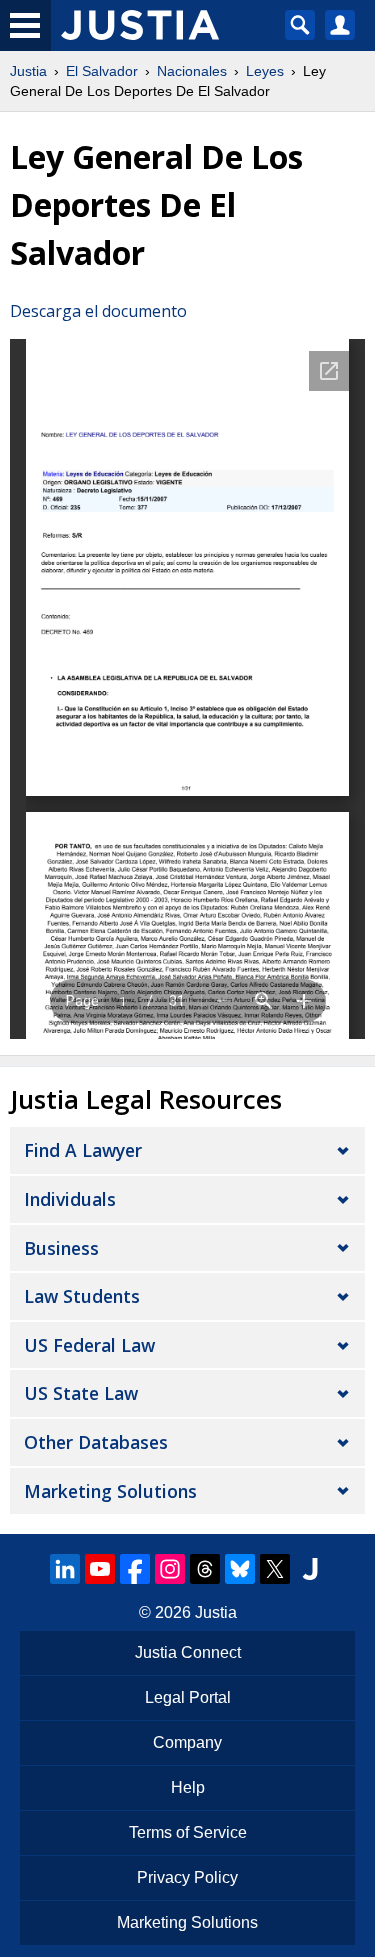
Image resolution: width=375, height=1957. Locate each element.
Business (61, 1248)
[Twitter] (275, 1569)
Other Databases (96, 1442)
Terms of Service (188, 1832)
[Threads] (205, 1569)
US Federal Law (89, 1345)
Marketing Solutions (110, 1491)
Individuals (70, 1199)
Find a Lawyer (83, 1150)
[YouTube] (100, 1569)
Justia (28, 71)
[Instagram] (170, 1569)
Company (187, 1742)
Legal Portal (188, 1697)
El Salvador (102, 71)
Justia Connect (188, 1652)
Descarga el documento (98, 311)
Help (188, 1787)
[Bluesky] (240, 1569)
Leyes (265, 71)
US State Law (81, 1393)
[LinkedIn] (65, 1569)
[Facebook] (135, 1569)
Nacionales (192, 71)
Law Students (82, 1296)
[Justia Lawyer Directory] (310, 1569)
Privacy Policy (187, 1877)
